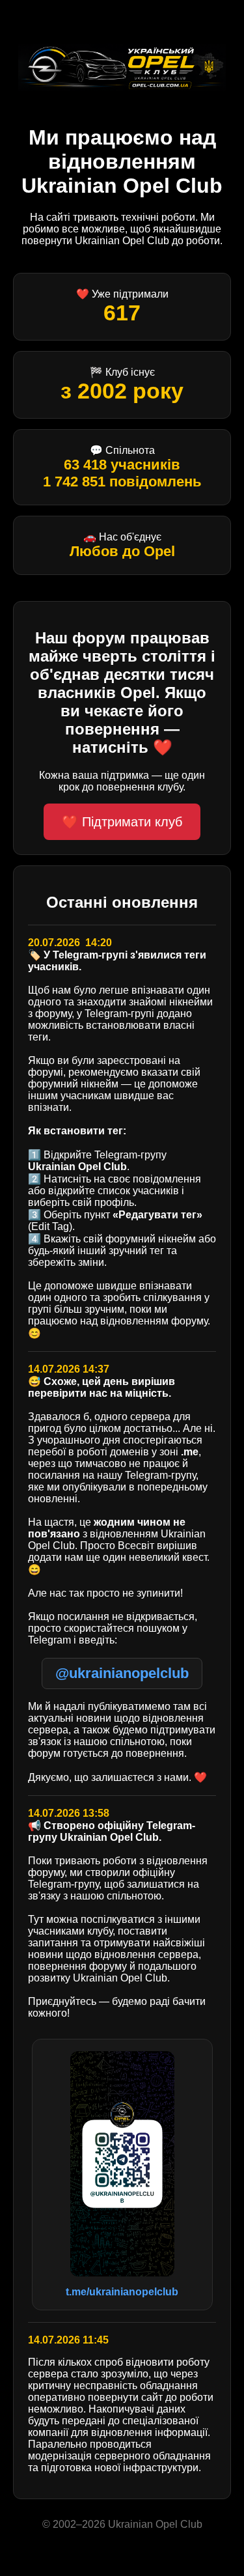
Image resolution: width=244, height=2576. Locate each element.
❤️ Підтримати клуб (122, 822)
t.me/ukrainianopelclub (122, 2292)
